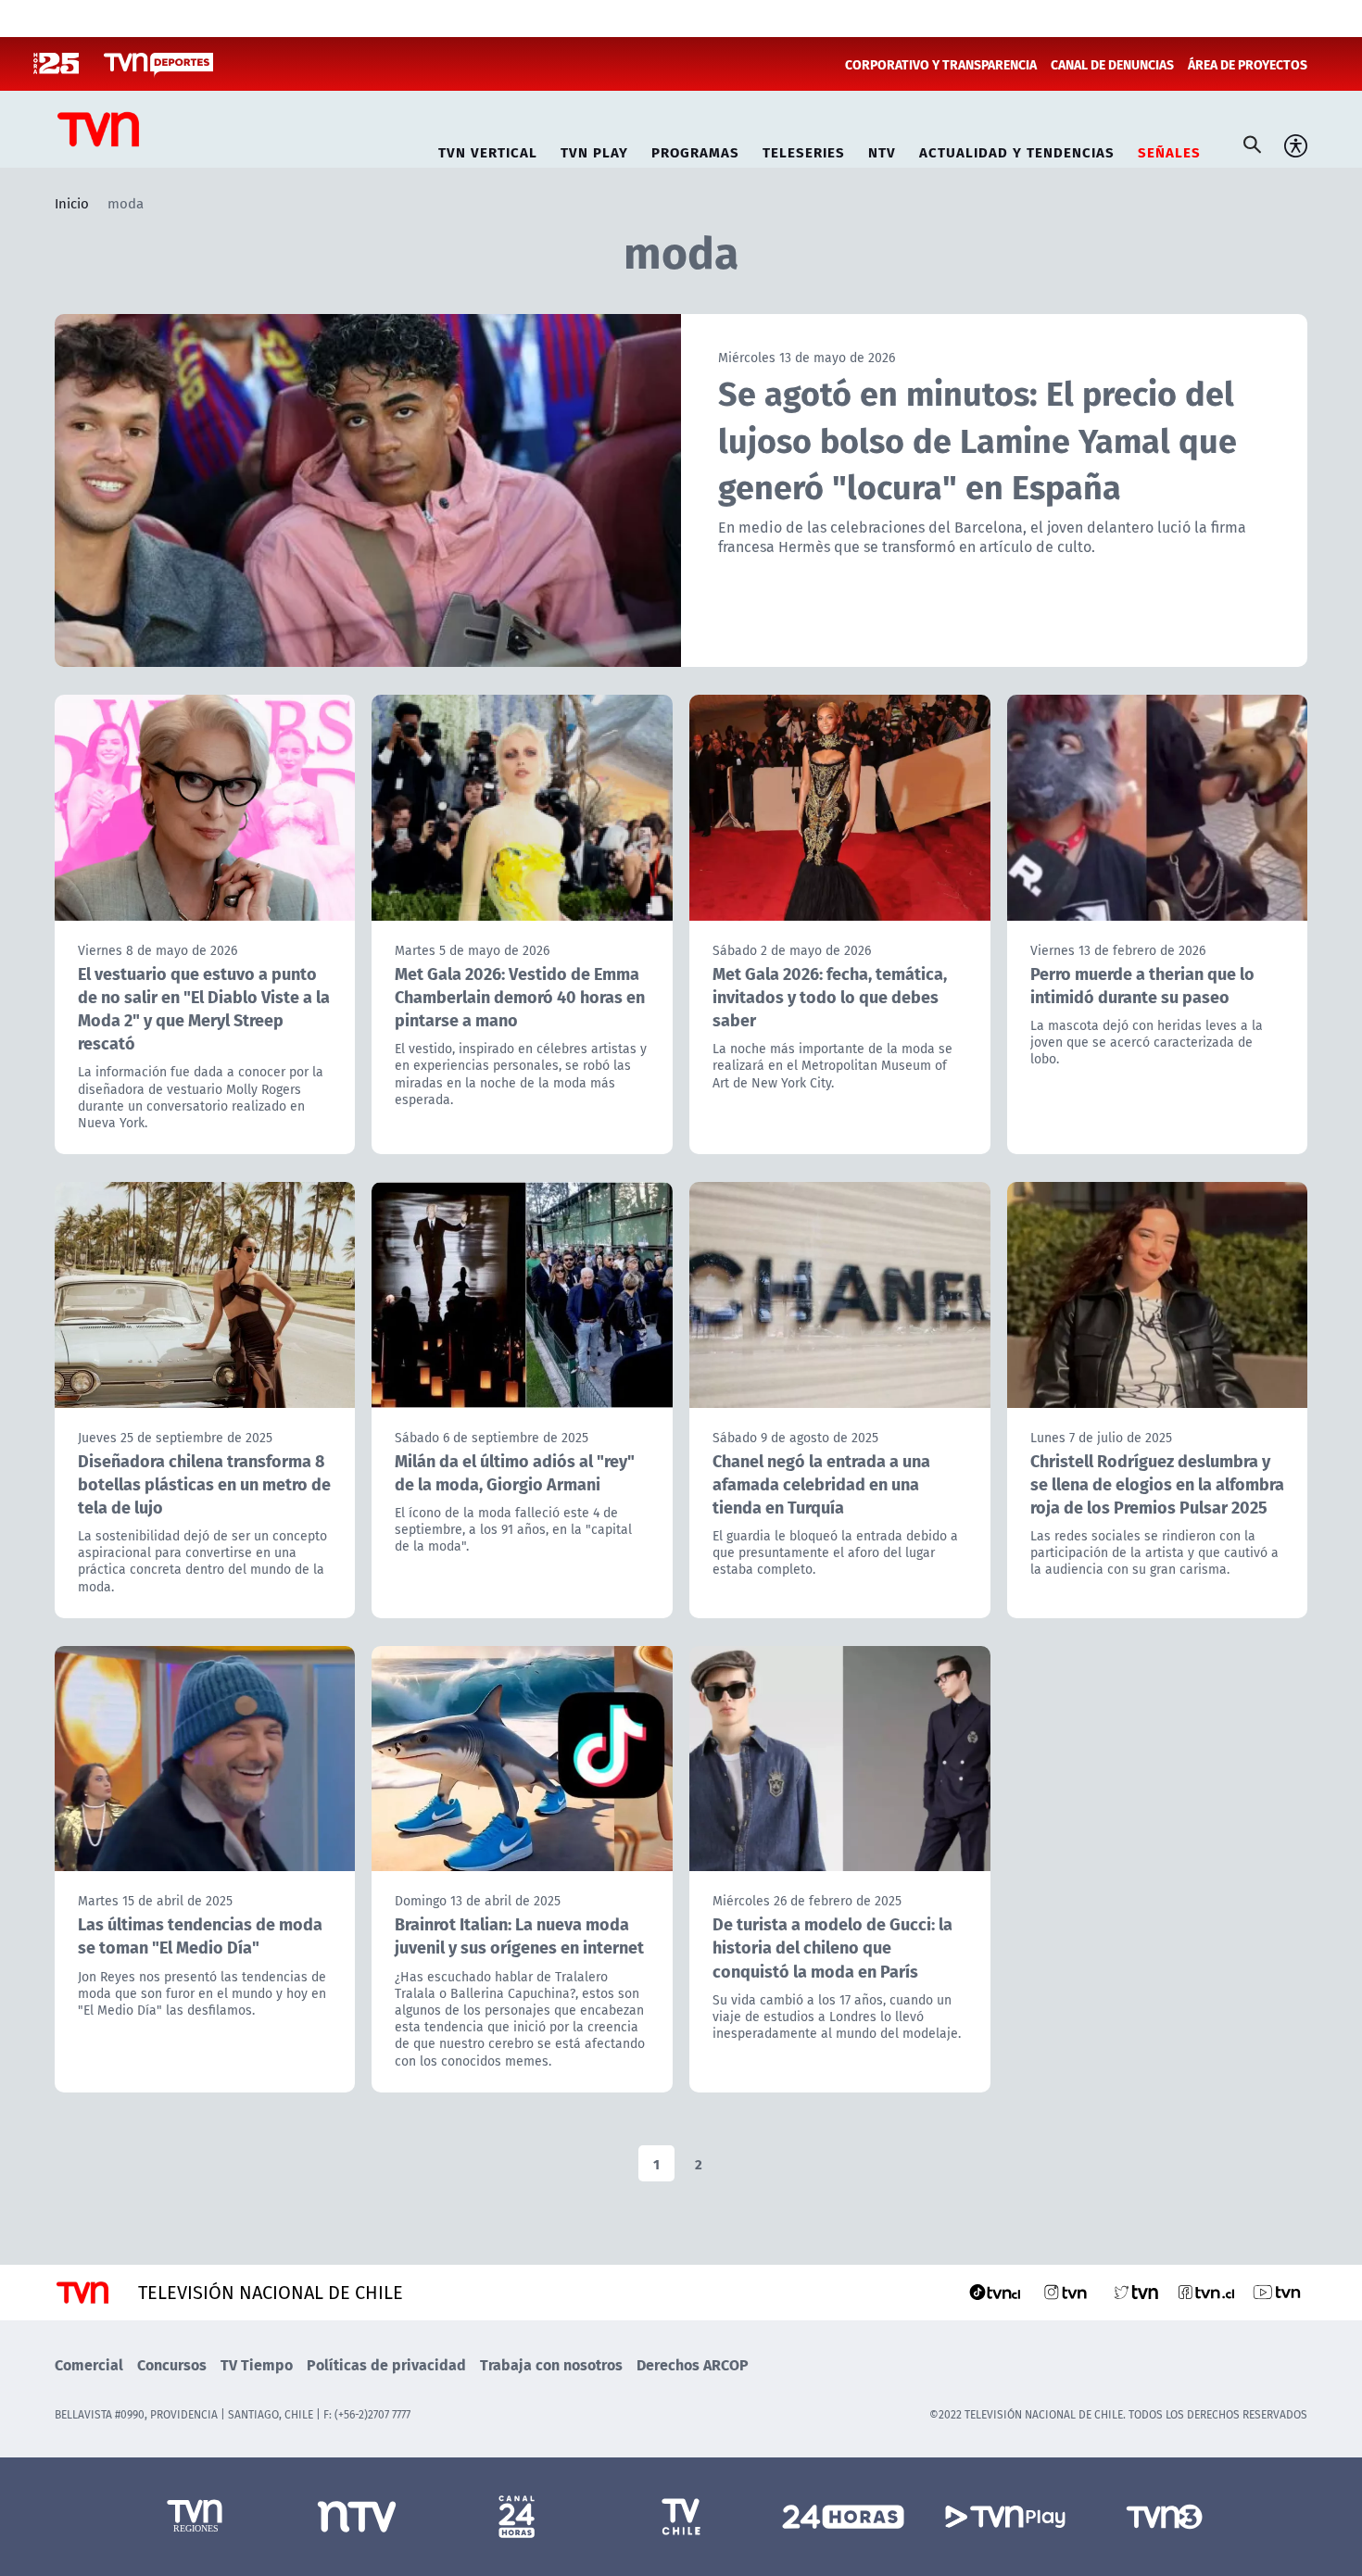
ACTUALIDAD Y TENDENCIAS (1017, 150)
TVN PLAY (594, 150)
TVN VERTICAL (488, 150)
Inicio (72, 203)
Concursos (172, 2364)
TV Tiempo (257, 2364)
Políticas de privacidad (386, 2364)
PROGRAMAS (695, 150)
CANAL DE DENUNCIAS (1112, 64)
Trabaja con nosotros (551, 2364)
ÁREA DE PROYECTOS (1248, 64)
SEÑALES (1169, 150)
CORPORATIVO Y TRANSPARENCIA (941, 64)
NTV (882, 150)
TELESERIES (804, 150)
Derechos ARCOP (693, 2364)
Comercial (89, 2364)
